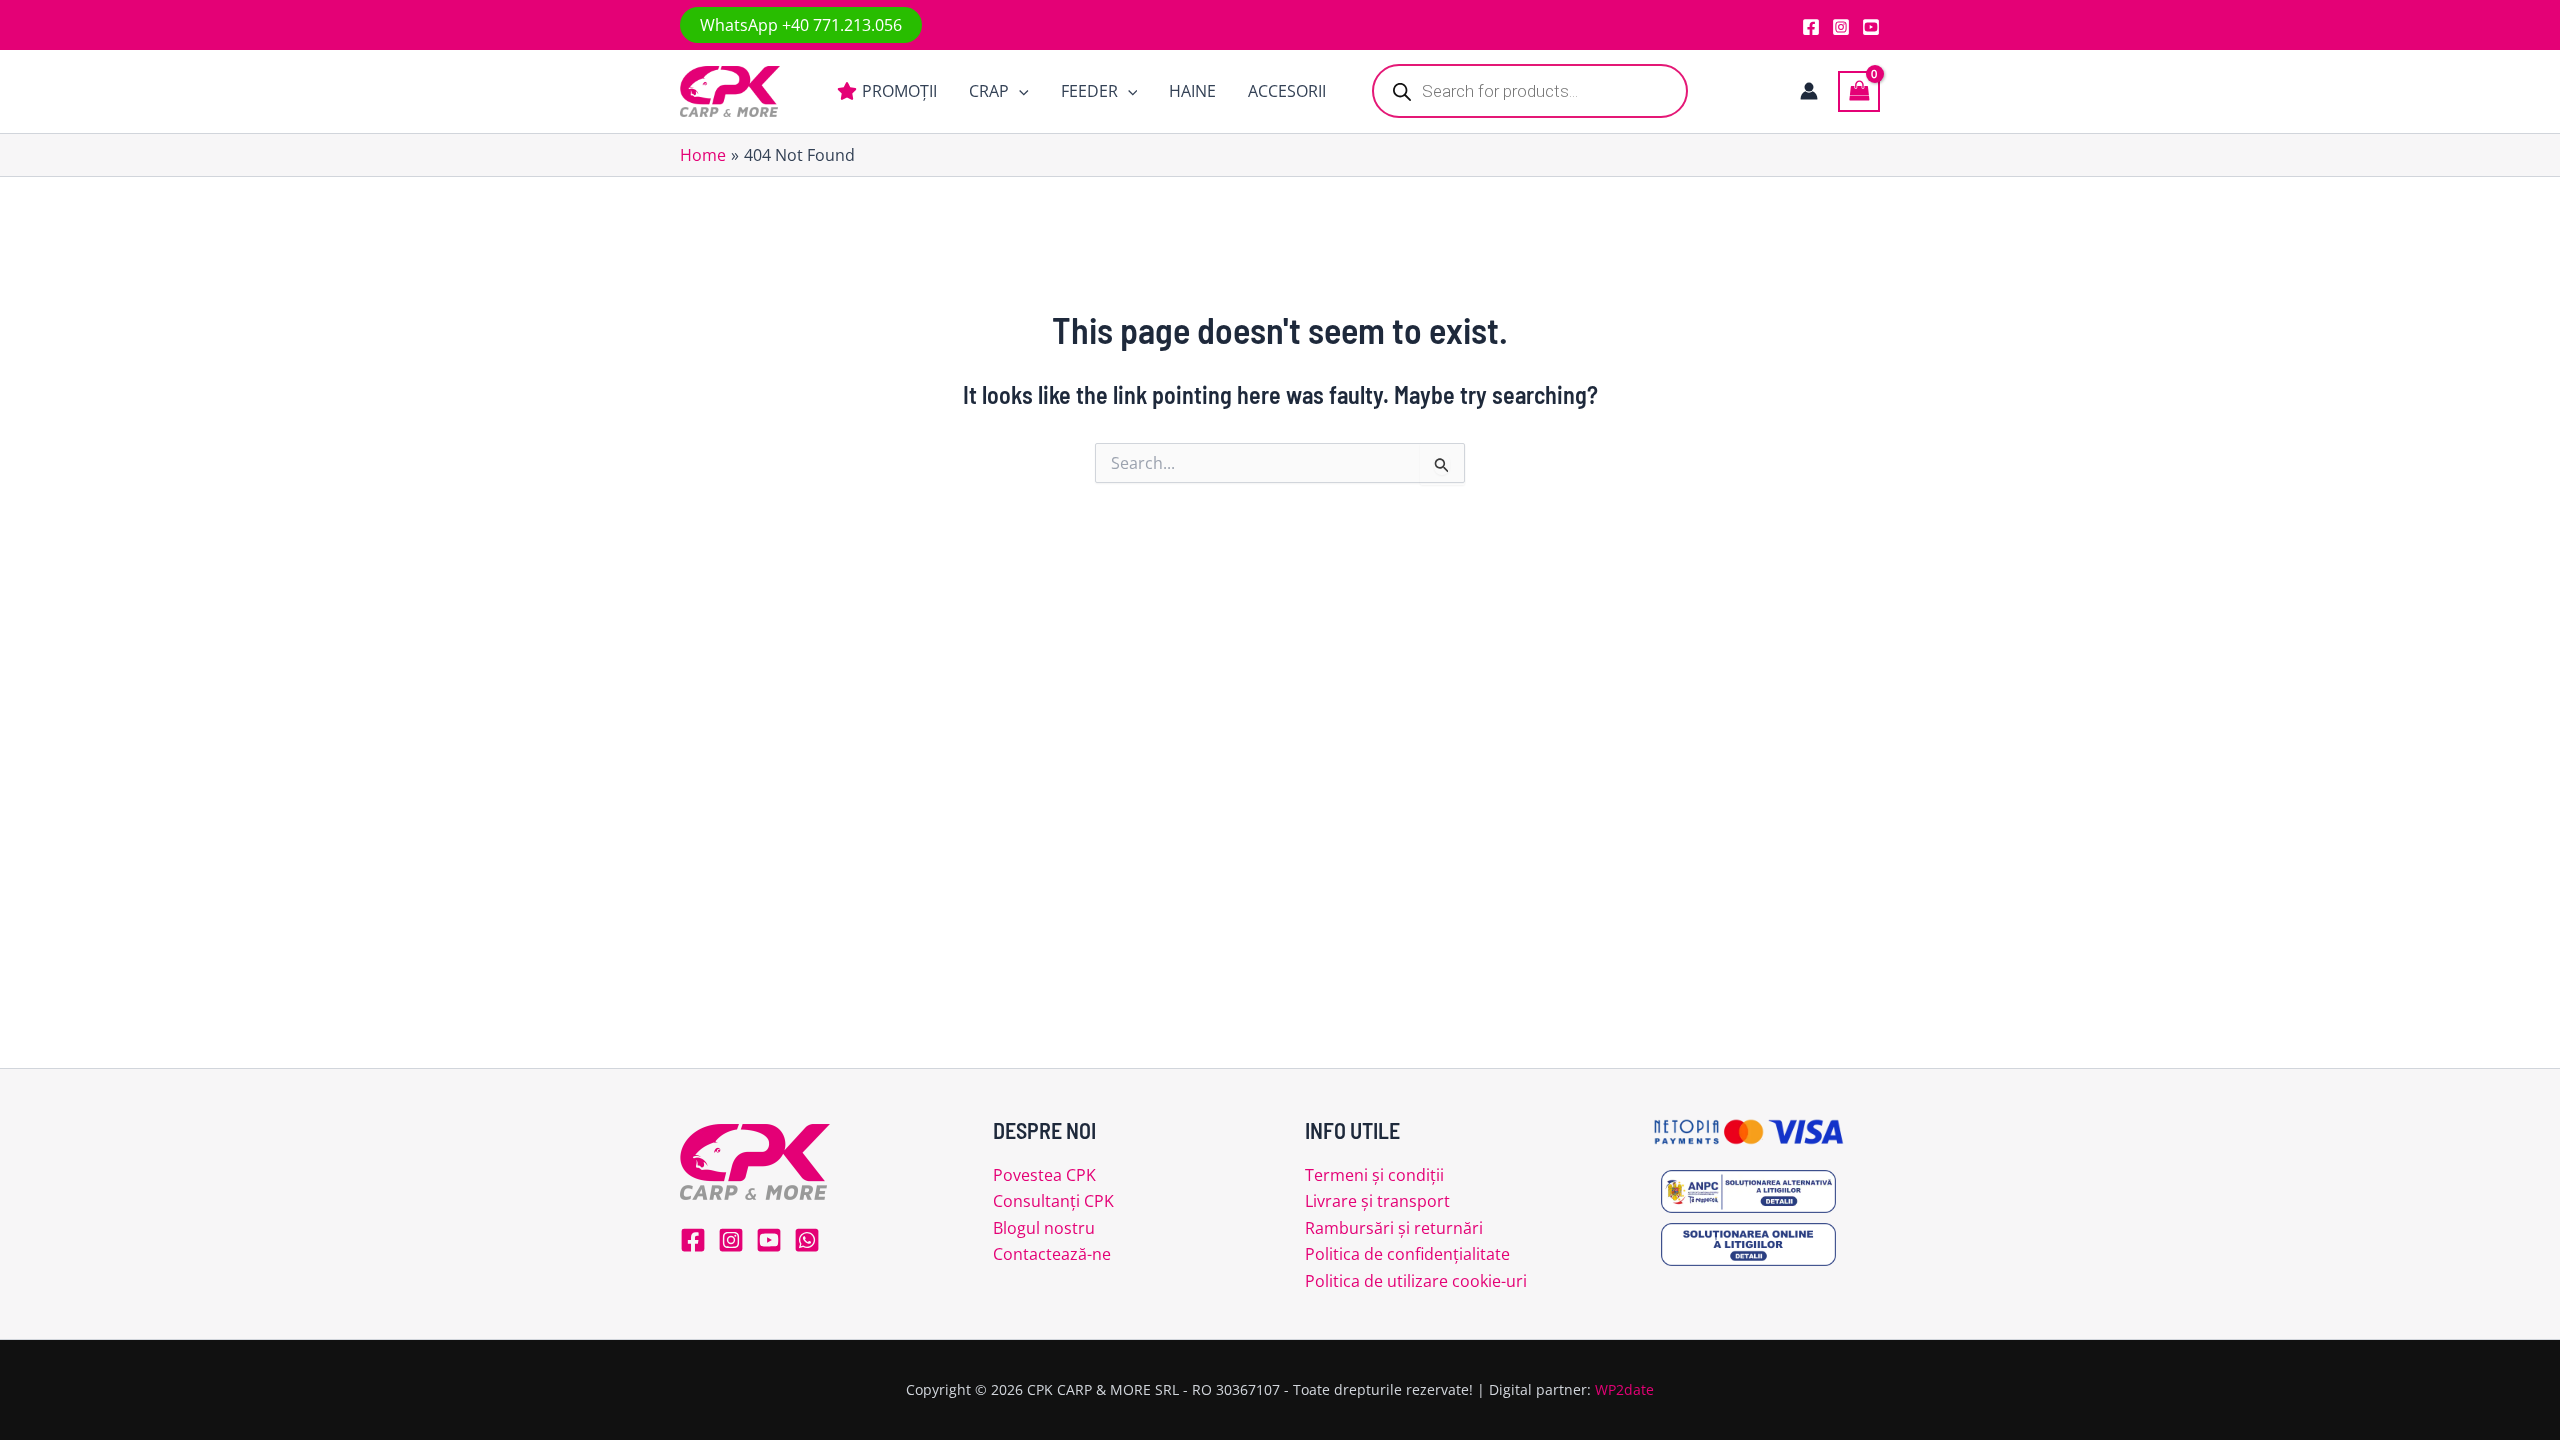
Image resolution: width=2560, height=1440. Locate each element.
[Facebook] (1811, 27)
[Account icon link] (1809, 91)
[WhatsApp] (807, 1240)
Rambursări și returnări (1394, 1228)
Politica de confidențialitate (1407, 1254)
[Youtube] (1871, 27)
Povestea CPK (1044, 1175)
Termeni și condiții (1374, 1175)
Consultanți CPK (1053, 1201)
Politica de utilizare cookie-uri (1416, 1281)
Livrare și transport (1377, 1201)
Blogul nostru (1044, 1228)
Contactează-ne (1052, 1254)
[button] (801, 25)
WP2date (1624, 1389)
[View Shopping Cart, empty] (1859, 91)
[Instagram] (1841, 27)
